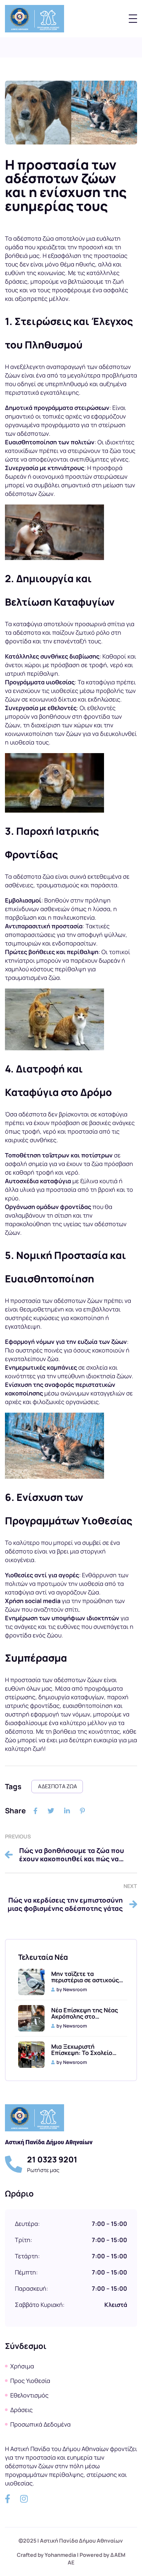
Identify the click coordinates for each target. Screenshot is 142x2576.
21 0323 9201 (52, 2159)
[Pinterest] (82, 1811)
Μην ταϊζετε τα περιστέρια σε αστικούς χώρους (85, 1977)
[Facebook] (35, 1811)
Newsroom (75, 1989)
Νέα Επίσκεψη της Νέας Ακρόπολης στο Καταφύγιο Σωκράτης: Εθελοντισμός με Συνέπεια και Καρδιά (85, 2013)
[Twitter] (51, 1811)
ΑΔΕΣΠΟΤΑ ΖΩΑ (57, 1786)
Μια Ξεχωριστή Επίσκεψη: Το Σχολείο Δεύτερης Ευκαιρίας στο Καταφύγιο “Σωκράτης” (86, 2050)
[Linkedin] (67, 1811)
